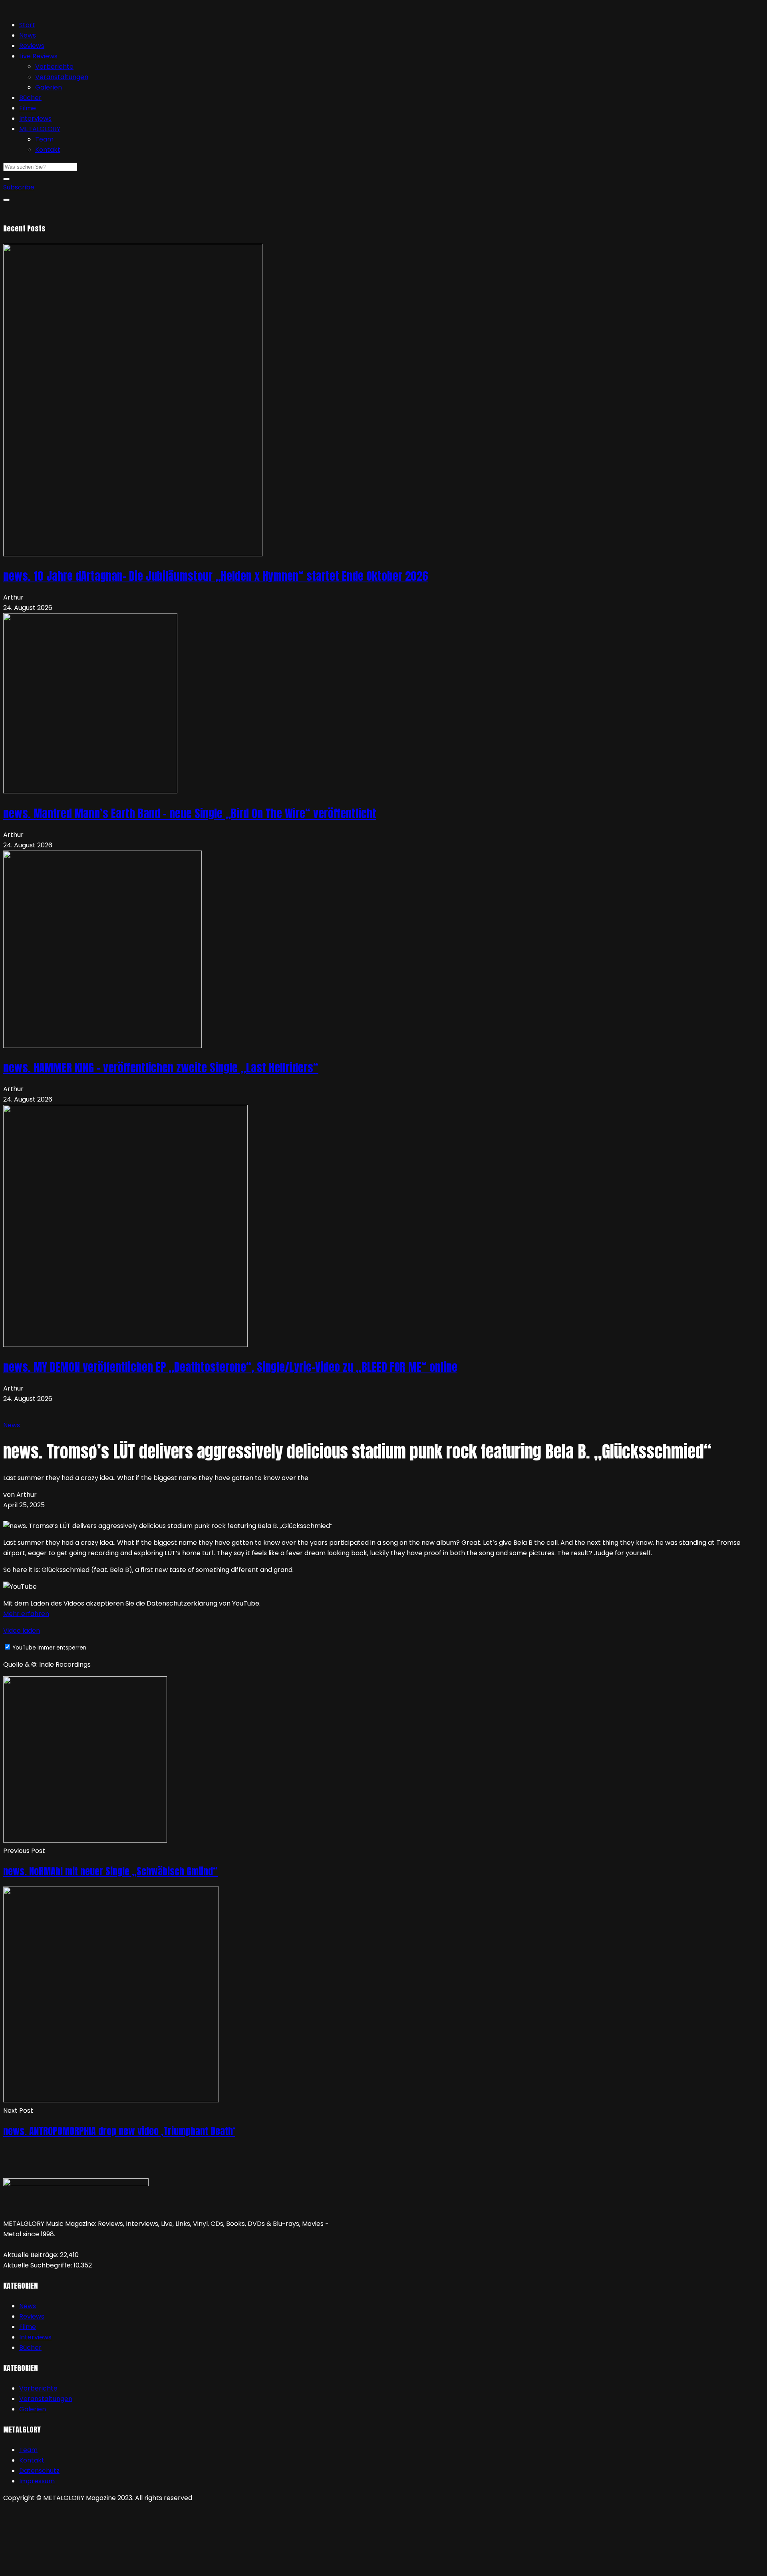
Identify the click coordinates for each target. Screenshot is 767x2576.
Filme (28, 108)
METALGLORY (40, 129)
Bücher (30, 98)
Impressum (37, 2481)
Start (27, 25)
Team (44, 139)
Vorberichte (54, 67)
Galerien (49, 87)
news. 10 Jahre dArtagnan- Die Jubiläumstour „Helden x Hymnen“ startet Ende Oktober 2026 (216, 576)
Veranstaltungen (62, 77)
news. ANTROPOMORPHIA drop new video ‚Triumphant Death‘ (119, 2131)
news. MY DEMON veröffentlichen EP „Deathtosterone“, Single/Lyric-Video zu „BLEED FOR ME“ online (230, 1367)
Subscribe (19, 187)
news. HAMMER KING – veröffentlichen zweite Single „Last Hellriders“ (161, 1068)
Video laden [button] (22, 1631)
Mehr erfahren (26, 1614)
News (28, 35)
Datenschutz (39, 2471)
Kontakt (48, 150)
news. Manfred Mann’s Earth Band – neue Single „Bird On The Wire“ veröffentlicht (190, 813)
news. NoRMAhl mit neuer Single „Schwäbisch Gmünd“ (110, 1871)
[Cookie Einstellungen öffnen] (63, 2567)
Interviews (35, 119)
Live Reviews (38, 56)
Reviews (32, 46)
